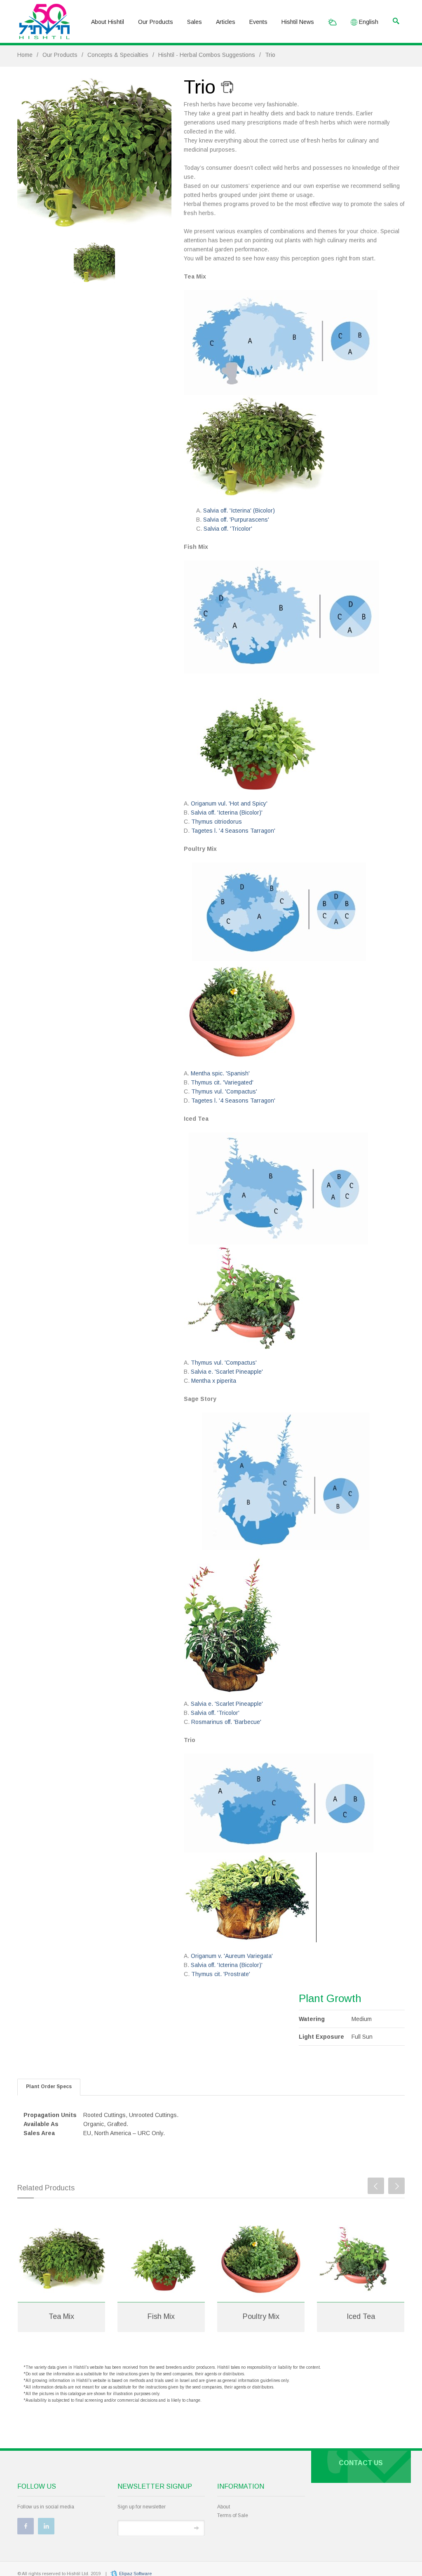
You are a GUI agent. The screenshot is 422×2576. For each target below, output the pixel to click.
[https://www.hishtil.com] (45, 22)
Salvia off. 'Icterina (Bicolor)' (227, 813)
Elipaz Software (135, 2574)
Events (258, 22)
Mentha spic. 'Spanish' (220, 1073)
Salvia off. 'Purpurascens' (236, 520)
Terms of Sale (233, 2515)
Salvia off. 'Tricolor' (228, 529)
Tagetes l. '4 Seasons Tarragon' (233, 831)
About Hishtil (108, 22)
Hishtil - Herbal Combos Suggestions (207, 55)
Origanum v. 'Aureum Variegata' (232, 1956)
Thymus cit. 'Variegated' (222, 1082)
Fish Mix (161, 2316)
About (224, 2507)
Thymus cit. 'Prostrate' (220, 1974)
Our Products (156, 22)
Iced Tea (361, 2316)
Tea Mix (61, 2316)
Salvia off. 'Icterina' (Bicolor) (239, 511)
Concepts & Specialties (118, 55)
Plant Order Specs (49, 2087)
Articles (226, 22)
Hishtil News (298, 22)
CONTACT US (361, 2463)
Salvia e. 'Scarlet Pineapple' (227, 1372)
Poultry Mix (261, 2316)
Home (25, 55)
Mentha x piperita (214, 1381)
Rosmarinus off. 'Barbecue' (226, 1722)
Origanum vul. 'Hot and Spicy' (229, 803)
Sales (195, 22)
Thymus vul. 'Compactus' (224, 1091)
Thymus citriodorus (217, 822)
